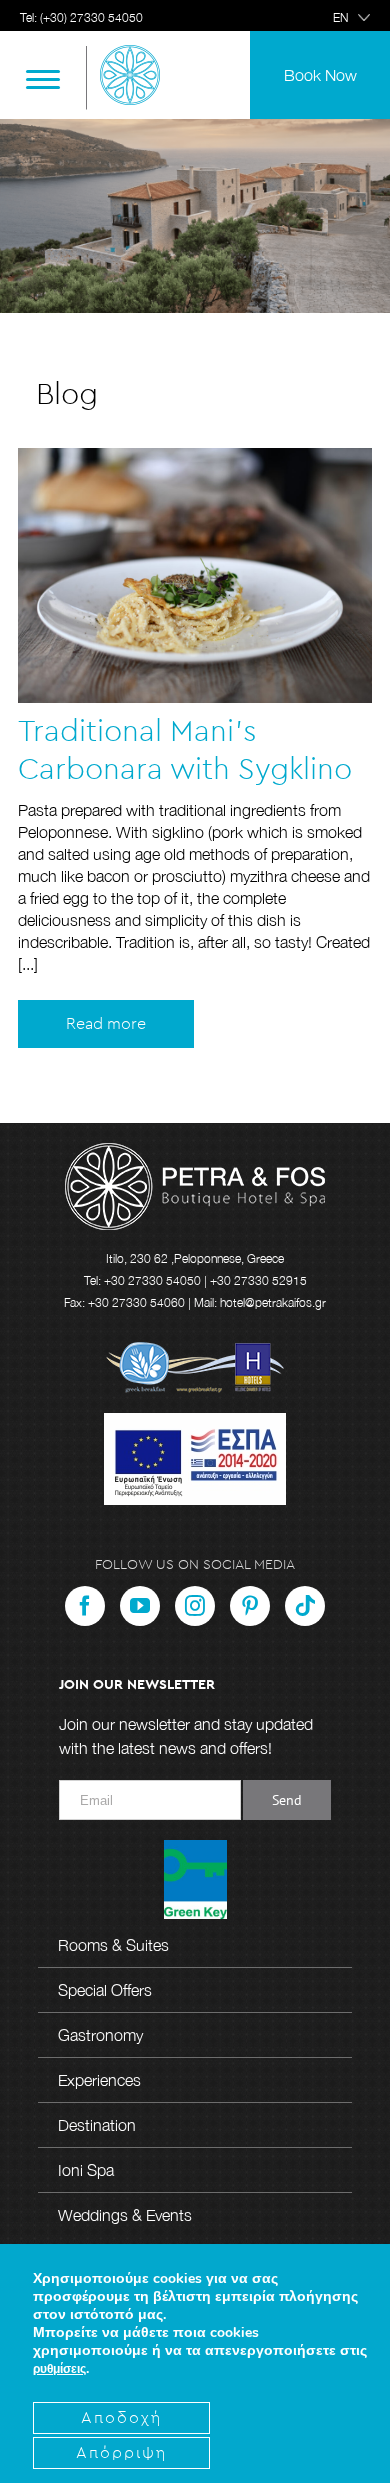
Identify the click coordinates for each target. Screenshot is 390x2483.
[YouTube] (140, 1606)
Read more (106, 1024)
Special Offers (105, 1990)
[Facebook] (85, 1606)
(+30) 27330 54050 (91, 17)
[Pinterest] (250, 1606)
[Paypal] (305, 1606)
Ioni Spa (86, 2170)
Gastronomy (100, 2035)
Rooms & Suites (113, 1945)
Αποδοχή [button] (121, 2418)
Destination (97, 2125)
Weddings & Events (125, 2215)
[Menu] (43, 78)
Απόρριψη (121, 2453)
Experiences (99, 2080)
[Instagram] (195, 1606)
